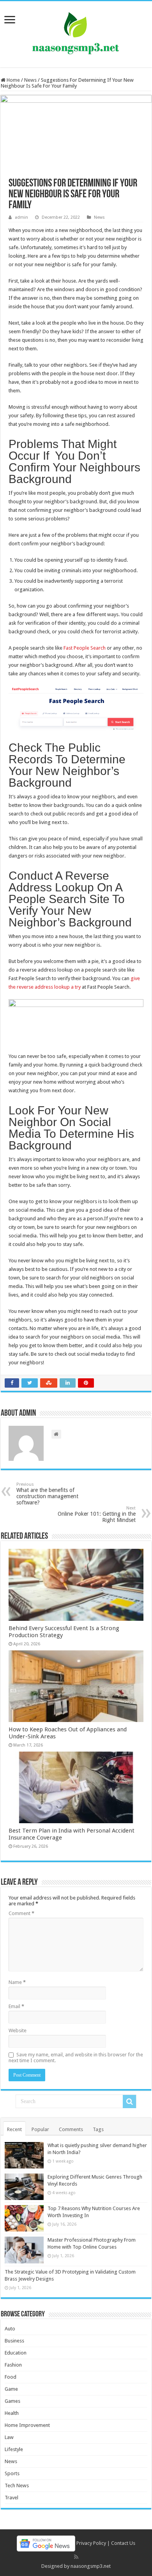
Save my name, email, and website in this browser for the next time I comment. (76, 2058)
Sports (12, 2473)
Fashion (13, 2365)
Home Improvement (27, 2425)
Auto (10, 2329)
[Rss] (76, 2557)
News (30, 80)
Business (14, 2341)
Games (12, 2401)
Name (17, 1982)
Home (13, 80)
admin (21, 217)
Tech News (17, 2486)
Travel (11, 2498)
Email (16, 2006)
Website (18, 2030)
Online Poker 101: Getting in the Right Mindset (97, 1514)
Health (12, 2413)
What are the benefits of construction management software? (47, 1494)
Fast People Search (85, 648)
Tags (98, 2129)
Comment (21, 1913)
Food (11, 2377)
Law (9, 2437)
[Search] (129, 2102)
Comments (71, 2129)
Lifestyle (14, 2449)
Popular (40, 2129)
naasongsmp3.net (91, 2566)
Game (11, 2389)
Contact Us (123, 2543)
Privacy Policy (91, 2543)
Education (16, 2353)
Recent (14, 2129)
